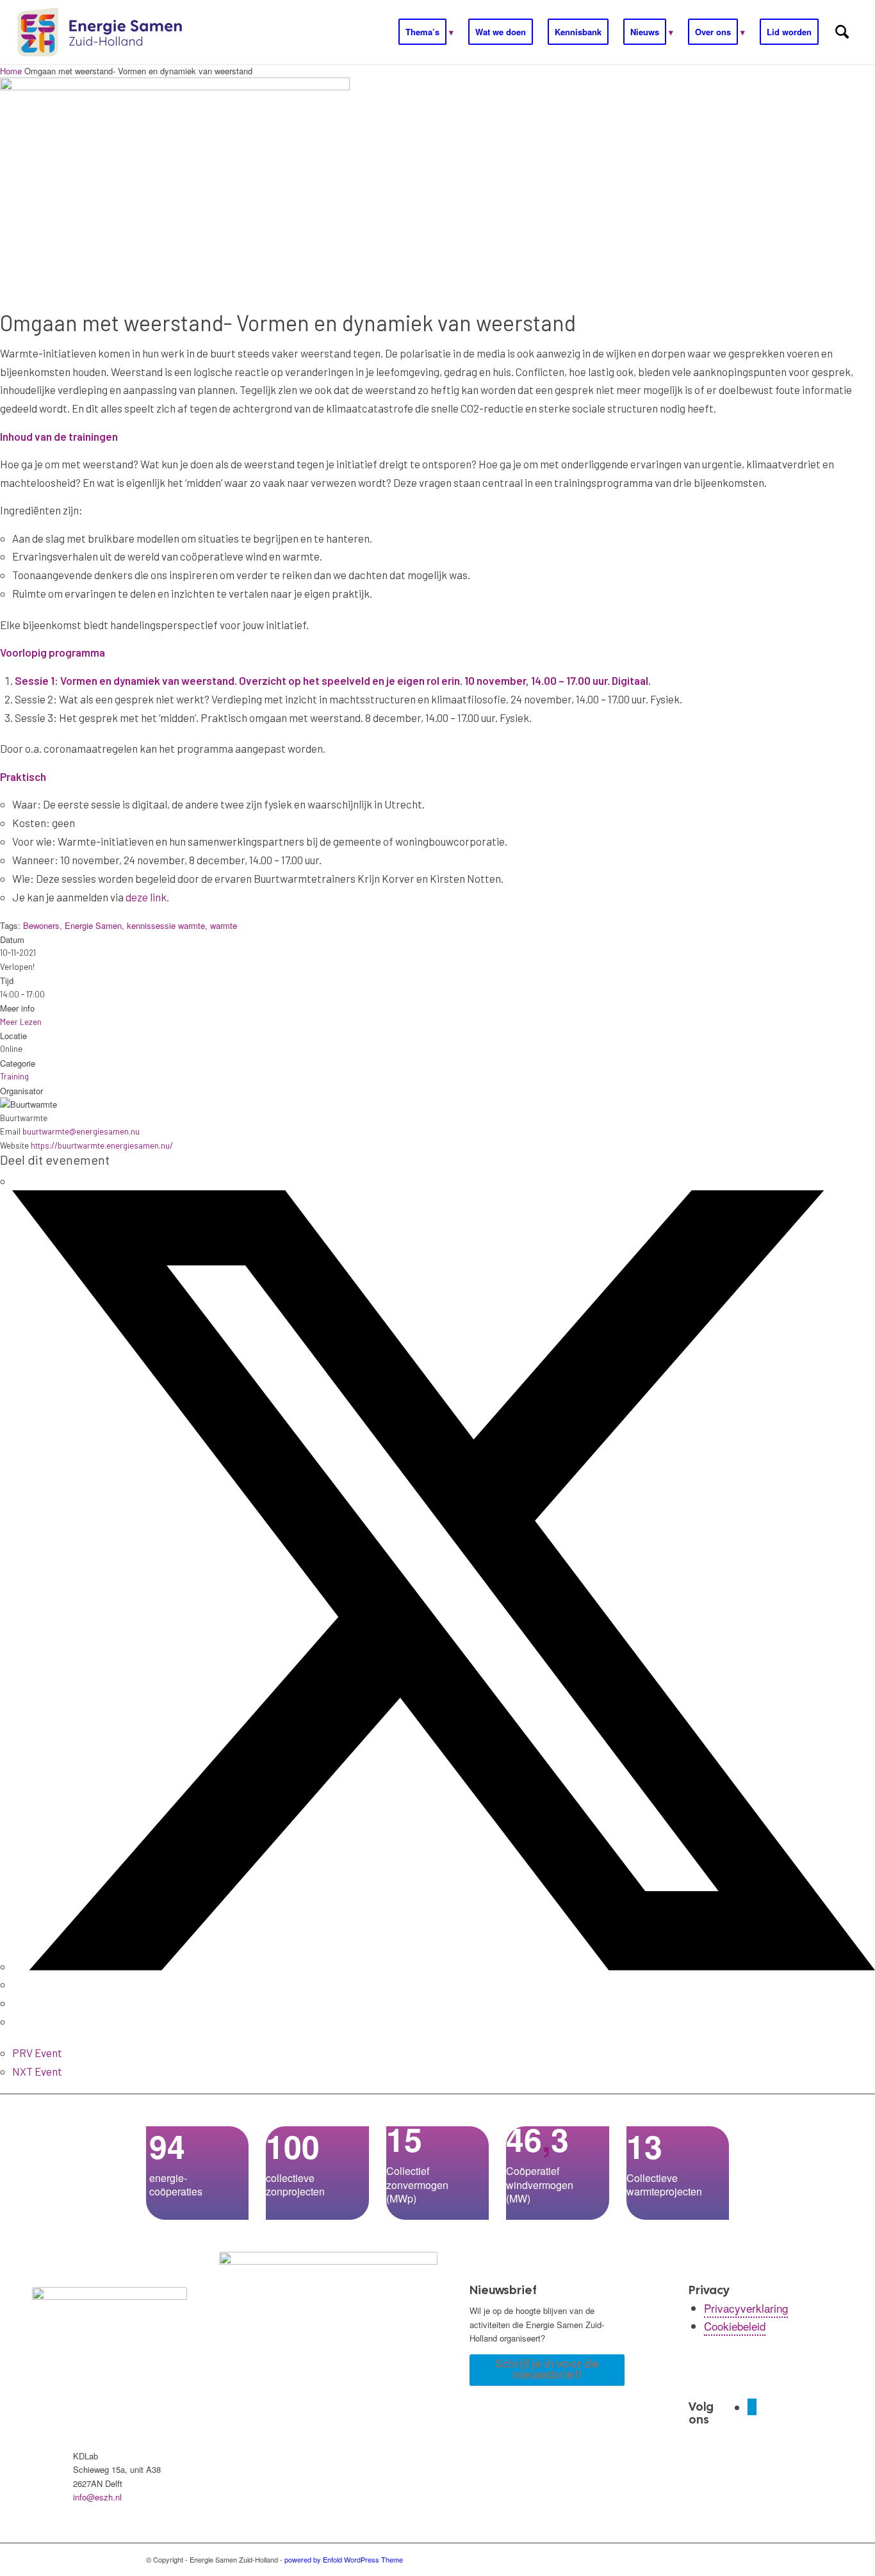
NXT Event (37, 2071)
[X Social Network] (444, 1966)
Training (14, 1076)
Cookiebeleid (735, 2326)
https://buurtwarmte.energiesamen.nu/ (102, 1145)
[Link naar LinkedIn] (752, 2407)
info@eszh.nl (97, 2497)
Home (12, 71)
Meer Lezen (21, 1022)
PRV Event (37, 2053)
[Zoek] (842, 32)
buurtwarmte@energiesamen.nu (81, 1131)
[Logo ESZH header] (100, 32)
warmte (224, 925)
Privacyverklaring (746, 2308)
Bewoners (41, 925)
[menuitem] (426, 32)
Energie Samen (93, 925)
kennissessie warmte (166, 925)
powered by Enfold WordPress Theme (344, 2559)
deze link (146, 897)
